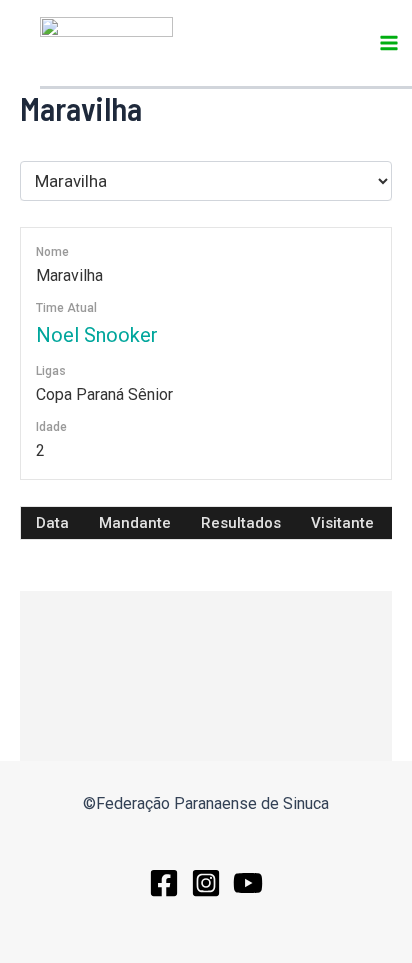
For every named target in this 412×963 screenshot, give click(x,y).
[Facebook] (164, 883)
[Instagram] (206, 883)
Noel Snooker (97, 335)
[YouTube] (248, 883)
